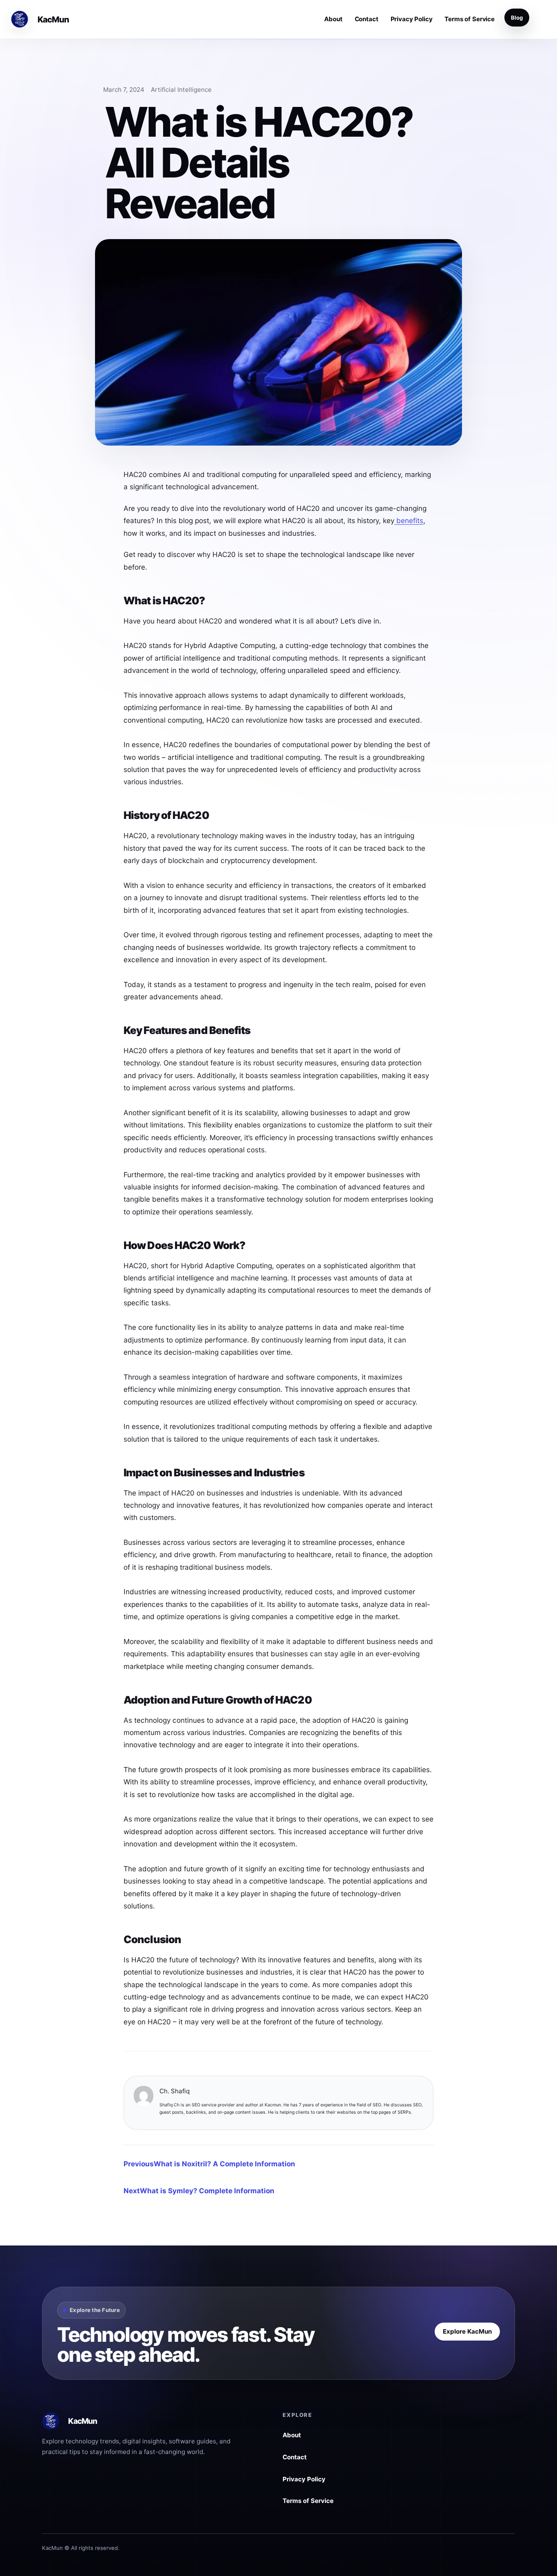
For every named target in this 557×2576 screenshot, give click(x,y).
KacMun (53, 19)
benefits (409, 520)
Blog (517, 18)
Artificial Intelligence (181, 90)
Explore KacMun (467, 2331)
